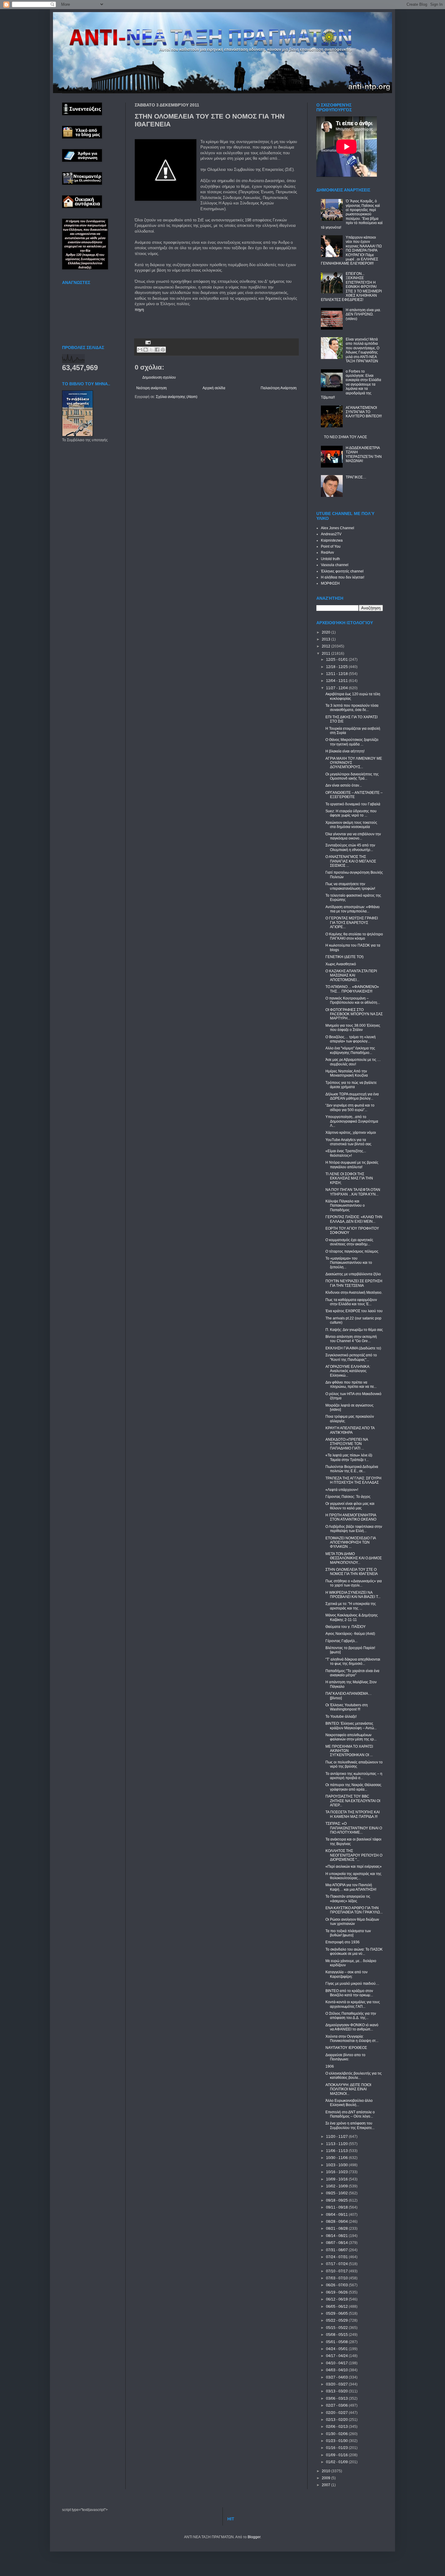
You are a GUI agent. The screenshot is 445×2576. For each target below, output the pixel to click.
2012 (326, 646)
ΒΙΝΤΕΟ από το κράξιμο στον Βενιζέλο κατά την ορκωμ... (349, 1993)
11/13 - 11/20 (337, 2144)
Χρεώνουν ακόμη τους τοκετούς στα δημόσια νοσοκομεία (351, 825)
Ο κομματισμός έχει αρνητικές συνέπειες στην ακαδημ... (349, 1242)
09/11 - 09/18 (337, 2207)
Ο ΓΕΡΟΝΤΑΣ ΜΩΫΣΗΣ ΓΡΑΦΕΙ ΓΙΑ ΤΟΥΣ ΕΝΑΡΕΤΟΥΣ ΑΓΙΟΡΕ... (352, 923)
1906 (330, 2066)
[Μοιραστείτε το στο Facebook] (157, 350)
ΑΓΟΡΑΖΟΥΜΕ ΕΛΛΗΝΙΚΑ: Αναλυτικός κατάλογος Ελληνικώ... (348, 1371)
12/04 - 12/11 (337, 681)
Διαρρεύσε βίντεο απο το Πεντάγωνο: (345, 2057)
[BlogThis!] (146, 350)
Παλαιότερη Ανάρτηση (279, 388)
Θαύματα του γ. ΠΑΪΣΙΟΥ (346, 1627)
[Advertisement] (206, 321)
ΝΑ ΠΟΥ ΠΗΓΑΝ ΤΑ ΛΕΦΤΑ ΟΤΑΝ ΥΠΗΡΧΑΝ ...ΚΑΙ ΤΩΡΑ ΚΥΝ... (353, 1192)
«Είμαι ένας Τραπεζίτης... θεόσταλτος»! (346, 1153)
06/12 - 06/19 (337, 2299)
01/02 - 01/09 (337, 2462)
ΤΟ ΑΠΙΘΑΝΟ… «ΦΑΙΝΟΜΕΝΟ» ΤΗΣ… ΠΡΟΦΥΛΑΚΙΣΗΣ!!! (352, 989)
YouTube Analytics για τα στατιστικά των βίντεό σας (348, 1142)
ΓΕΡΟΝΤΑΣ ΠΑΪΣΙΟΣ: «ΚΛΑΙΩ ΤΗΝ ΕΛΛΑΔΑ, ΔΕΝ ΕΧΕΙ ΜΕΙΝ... (354, 1219)
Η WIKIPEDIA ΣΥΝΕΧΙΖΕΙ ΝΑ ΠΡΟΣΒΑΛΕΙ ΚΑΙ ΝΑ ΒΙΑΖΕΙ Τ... (353, 1595)
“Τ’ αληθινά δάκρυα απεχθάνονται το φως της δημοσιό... (353, 1661)
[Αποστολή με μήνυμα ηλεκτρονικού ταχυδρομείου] (140, 350)
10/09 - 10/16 (337, 2179)
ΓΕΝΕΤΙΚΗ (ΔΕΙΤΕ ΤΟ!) (344, 957)
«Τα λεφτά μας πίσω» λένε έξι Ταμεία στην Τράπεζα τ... (349, 1457)
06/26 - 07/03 (337, 2285)
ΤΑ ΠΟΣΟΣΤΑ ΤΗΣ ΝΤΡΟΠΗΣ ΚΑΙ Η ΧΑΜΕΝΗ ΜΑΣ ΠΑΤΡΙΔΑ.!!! (353, 1814)
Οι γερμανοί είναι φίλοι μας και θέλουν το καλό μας (350, 1506)
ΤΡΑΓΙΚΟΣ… (356, 477)
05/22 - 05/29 (337, 2320)
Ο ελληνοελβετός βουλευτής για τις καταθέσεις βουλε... (354, 2075)
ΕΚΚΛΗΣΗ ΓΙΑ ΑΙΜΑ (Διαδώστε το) (353, 1348)
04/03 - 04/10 (337, 2370)
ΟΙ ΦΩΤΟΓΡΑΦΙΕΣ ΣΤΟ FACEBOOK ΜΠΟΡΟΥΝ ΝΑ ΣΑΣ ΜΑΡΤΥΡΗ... (354, 1014)
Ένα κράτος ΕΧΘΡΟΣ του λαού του (354, 1311)
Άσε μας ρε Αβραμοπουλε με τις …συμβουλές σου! (353, 1062)
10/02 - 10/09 (337, 2186)
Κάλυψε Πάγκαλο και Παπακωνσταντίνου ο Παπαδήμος (345, 1206)
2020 (326, 632)
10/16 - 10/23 (337, 2172)
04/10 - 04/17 (337, 2363)
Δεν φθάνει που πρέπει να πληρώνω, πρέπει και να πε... (351, 1384)
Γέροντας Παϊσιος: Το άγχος (348, 1497)
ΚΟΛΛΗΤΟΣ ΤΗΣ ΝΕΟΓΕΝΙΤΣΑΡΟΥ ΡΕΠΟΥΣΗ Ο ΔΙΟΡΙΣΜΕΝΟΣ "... (354, 1855)
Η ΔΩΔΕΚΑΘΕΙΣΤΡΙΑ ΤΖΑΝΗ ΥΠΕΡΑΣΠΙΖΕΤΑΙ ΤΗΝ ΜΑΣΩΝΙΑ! (364, 454)
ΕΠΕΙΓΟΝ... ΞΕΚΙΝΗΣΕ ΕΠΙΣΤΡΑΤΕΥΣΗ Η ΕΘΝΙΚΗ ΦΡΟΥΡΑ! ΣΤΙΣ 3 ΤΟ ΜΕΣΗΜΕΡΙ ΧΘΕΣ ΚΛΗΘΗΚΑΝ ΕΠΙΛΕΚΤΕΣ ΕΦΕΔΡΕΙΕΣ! (351, 287)
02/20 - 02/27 (337, 2413)
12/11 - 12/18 (337, 674)
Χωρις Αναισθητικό (341, 964)
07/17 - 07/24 (337, 2264)
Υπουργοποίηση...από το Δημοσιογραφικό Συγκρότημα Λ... (352, 1121)
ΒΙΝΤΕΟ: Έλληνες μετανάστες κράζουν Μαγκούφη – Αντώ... (351, 1726)
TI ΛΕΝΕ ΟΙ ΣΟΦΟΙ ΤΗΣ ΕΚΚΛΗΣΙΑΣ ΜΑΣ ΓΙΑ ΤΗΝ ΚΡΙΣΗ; (349, 1178)
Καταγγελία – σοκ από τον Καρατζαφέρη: (346, 1974)
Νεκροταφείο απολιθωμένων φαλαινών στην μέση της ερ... (351, 1737)
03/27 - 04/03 (337, 2377)
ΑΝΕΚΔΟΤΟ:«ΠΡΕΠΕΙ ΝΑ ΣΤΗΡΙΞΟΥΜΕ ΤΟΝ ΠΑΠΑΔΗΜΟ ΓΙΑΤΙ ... (347, 1444)
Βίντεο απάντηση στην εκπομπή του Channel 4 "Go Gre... (351, 1339)
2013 (326, 639)
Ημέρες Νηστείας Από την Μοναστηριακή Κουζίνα (347, 1073)
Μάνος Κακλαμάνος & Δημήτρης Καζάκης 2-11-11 (352, 1617)
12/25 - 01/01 (337, 660)
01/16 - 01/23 (337, 2448)
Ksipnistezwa (332, 540)
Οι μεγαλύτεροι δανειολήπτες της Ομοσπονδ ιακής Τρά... (352, 776)
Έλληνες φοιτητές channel (342, 571)
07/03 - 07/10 (337, 2278)
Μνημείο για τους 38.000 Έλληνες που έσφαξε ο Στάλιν (353, 1028)
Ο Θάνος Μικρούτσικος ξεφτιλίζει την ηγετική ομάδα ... (352, 742)
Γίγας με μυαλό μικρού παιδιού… (352, 1984)
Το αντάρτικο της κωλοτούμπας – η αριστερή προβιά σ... (354, 1776)
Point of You (331, 546)
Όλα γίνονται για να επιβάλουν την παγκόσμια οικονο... (353, 836)
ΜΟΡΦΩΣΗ (330, 583)
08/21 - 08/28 (337, 2229)
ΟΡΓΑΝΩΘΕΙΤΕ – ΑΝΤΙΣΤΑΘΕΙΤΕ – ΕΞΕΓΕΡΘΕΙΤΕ (354, 795)
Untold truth (330, 559)
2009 (326, 2478)
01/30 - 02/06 (337, 2434)
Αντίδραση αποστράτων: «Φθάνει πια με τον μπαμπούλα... (353, 909)
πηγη (139, 310)
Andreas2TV (331, 534)
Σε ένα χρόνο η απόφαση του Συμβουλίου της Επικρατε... (350, 2125)
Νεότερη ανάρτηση (152, 388)
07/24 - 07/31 (337, 2257)
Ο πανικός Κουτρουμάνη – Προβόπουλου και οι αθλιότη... (353, 1000)
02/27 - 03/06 (337, 2405)
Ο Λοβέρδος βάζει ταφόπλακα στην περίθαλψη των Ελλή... (354, 1529)
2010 (326, 2471)
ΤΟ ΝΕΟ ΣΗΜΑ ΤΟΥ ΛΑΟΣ (345, 437)
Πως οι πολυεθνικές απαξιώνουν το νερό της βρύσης (354, 1764)
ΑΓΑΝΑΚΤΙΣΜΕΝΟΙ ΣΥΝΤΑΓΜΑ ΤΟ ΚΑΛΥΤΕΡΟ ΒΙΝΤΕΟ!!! (364, 412)
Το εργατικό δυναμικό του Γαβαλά (353, 804)
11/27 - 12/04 (337, 688)
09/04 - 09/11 (337, 2215)
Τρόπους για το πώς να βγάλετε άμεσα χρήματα (351, 1085)
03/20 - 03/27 (337, 2384)
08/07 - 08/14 (337, 2243)
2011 (326, 654)
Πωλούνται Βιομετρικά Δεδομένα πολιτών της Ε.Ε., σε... (352, 1469)
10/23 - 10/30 (337, 2165)
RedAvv (327, 553)
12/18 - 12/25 (337, 667)
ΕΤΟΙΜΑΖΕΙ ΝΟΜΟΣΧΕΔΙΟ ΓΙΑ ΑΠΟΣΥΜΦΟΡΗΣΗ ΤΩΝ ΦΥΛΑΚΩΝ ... (351, 1542)
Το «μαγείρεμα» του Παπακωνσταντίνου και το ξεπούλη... (349, 1263)
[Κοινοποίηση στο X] (151, 350)
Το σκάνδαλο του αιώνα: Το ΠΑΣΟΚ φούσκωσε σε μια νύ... (354, 1952)
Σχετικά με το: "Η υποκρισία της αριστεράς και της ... (351, 1606)
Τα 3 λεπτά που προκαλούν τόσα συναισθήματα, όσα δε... (352, 708)
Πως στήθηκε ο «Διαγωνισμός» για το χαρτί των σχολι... (354, 1583)
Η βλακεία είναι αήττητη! (345, 751)
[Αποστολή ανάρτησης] (147, 342)
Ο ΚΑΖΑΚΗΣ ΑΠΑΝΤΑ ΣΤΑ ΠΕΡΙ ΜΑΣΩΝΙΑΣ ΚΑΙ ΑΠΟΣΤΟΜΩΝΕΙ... (351, 975)
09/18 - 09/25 (337, 2200)
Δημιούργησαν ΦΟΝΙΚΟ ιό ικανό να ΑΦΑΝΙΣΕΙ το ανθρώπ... (352, 2027)
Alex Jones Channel (338, 528)
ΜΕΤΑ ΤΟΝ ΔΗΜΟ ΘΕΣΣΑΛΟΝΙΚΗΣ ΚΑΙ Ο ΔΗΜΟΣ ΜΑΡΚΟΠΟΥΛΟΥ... (354, 1558)
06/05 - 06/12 (337, 2307)
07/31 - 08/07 (337, 2250)
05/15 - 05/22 (337, 2328)
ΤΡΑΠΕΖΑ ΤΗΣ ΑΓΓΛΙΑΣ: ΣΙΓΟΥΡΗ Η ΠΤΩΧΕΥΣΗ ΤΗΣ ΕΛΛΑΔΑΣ (353, 1480)
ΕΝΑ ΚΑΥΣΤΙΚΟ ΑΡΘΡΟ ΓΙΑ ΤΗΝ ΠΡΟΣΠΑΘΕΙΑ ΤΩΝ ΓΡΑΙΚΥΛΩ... (354, 1910)
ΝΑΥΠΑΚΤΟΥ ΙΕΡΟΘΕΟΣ (346, 2048)
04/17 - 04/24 (337, 2356)
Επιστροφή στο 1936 (343, 1942)
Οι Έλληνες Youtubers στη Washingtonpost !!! (347, 1707)
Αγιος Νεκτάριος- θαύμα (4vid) (350, 1634)
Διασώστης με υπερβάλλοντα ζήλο (353, 1274)
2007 (326, 2485)
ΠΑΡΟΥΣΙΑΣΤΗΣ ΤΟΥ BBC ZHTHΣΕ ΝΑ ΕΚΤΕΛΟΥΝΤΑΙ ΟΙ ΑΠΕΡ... (353, 1801)
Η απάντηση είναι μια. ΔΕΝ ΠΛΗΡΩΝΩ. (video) (363, 314)
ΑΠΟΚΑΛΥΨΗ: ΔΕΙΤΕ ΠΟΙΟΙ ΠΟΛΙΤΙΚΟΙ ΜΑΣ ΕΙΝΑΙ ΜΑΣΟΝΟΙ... (348, 2089)
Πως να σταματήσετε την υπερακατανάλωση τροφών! (350, 886)
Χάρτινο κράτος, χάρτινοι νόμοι (351, 1133)
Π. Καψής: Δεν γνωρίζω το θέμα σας (354, 1330)
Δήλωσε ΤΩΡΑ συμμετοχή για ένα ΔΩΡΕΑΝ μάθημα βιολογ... (352, 1096)
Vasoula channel (335, 565)
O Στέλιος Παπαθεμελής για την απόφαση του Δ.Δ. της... (351, 2016)
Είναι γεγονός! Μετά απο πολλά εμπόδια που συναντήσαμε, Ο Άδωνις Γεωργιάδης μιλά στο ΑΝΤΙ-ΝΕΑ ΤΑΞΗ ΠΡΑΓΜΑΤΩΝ (363, 350)
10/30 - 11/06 (337, 2158)
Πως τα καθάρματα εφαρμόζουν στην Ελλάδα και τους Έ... (351, 1302)
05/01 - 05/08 (337, 2342)
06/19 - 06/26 (337, 2292)
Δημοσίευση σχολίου (159, 377)
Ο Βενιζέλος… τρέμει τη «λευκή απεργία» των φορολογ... (351, 1039)
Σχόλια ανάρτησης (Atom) (177, 397)
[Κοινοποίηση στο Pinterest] (163, 350)
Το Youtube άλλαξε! (341, 1717)
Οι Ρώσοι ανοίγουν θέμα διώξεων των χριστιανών (352, 1922)
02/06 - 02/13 (337, 2427)
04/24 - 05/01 (337, 2349)
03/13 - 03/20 (337, 2391)
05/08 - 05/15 (337, 2335)
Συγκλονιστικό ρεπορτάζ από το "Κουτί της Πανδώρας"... (351, 1357)
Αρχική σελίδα (214, 388)
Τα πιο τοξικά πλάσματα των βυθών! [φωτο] (348, 1933)
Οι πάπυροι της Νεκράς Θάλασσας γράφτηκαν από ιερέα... (353, 1787)
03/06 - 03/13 (337, 2398)
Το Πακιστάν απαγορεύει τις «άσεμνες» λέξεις (348, 1899)
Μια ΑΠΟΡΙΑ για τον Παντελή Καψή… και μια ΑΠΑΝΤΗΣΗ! (351, 1887)
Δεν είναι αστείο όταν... (344, 785)
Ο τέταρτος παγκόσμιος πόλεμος (352, 1251)
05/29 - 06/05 (337, 2314)
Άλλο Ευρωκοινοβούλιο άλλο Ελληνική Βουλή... (349, 2103)
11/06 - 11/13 (337, 2151)
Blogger (254, 2537)
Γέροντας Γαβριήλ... (341, 1641)
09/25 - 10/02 (337, 2193)
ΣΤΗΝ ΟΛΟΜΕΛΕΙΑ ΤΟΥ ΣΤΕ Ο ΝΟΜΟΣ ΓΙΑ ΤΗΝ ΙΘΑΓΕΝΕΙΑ (352, 1572)
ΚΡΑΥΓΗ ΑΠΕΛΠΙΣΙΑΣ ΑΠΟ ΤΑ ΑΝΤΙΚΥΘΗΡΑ (350, 1430)
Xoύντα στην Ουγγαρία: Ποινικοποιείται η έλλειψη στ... (352, 2039)
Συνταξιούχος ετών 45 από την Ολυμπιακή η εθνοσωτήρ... (350, 847)
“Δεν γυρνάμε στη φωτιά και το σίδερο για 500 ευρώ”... (350, 1107)
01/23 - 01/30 (337, 2441)
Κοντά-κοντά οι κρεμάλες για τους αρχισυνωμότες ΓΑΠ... (353, 2004)
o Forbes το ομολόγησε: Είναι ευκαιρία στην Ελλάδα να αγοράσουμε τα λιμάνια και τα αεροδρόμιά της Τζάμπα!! (351, 384)
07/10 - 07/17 (337, 2271)
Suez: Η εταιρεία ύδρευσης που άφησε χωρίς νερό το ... (351, 813)
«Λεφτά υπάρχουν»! (342, 1490)
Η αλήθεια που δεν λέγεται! (343, 577)
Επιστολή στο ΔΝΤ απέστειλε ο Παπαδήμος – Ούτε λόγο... (350, 2114)
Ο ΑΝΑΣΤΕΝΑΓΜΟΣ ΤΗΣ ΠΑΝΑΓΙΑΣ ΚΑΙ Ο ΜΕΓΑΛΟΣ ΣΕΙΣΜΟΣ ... (351, 861)
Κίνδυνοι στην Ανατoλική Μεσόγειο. (354, 1293)
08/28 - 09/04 (337, 2222)
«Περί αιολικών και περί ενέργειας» (354, 1867)
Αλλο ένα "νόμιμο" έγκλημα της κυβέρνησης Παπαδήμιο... (350, 1050)
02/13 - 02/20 (337, 2420)
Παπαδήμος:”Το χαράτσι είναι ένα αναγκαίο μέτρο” (352, 1673)
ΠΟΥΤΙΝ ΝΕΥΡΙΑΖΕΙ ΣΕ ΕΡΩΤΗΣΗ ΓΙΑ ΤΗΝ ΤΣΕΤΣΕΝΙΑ (354, 1283)
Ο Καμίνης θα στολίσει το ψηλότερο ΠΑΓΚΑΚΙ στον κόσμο (354, 936)
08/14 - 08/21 (337, 2236)
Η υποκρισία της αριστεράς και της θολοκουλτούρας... (353, 1876)
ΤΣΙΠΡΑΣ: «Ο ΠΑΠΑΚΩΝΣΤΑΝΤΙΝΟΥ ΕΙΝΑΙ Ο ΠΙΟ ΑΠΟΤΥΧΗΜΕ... (354, 1828)
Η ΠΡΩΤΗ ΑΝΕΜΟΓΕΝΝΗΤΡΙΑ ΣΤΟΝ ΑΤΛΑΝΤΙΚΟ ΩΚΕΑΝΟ (351, 1517)
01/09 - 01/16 (337, 2455)
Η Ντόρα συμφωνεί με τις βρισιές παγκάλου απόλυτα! (352, 1165)
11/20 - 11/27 (337, 2137)
